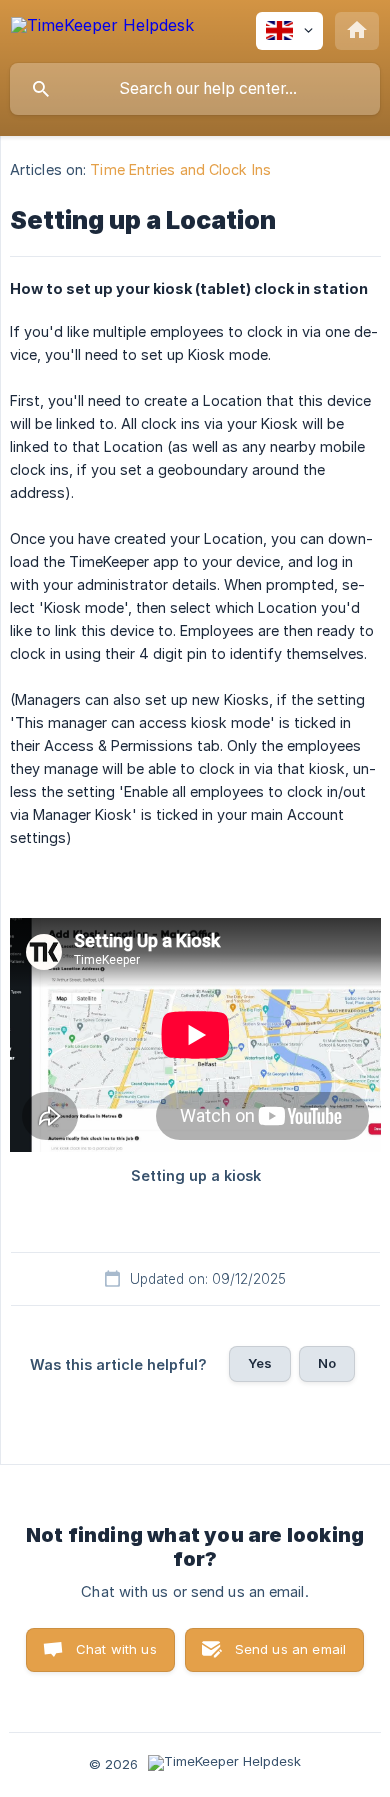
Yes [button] (260, 1363)
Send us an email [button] (290, 1649)
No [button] (327, 1363)
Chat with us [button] (116, 1649)
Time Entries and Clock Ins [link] (180, 169)
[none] (102, 28)
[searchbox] (195, 89)
